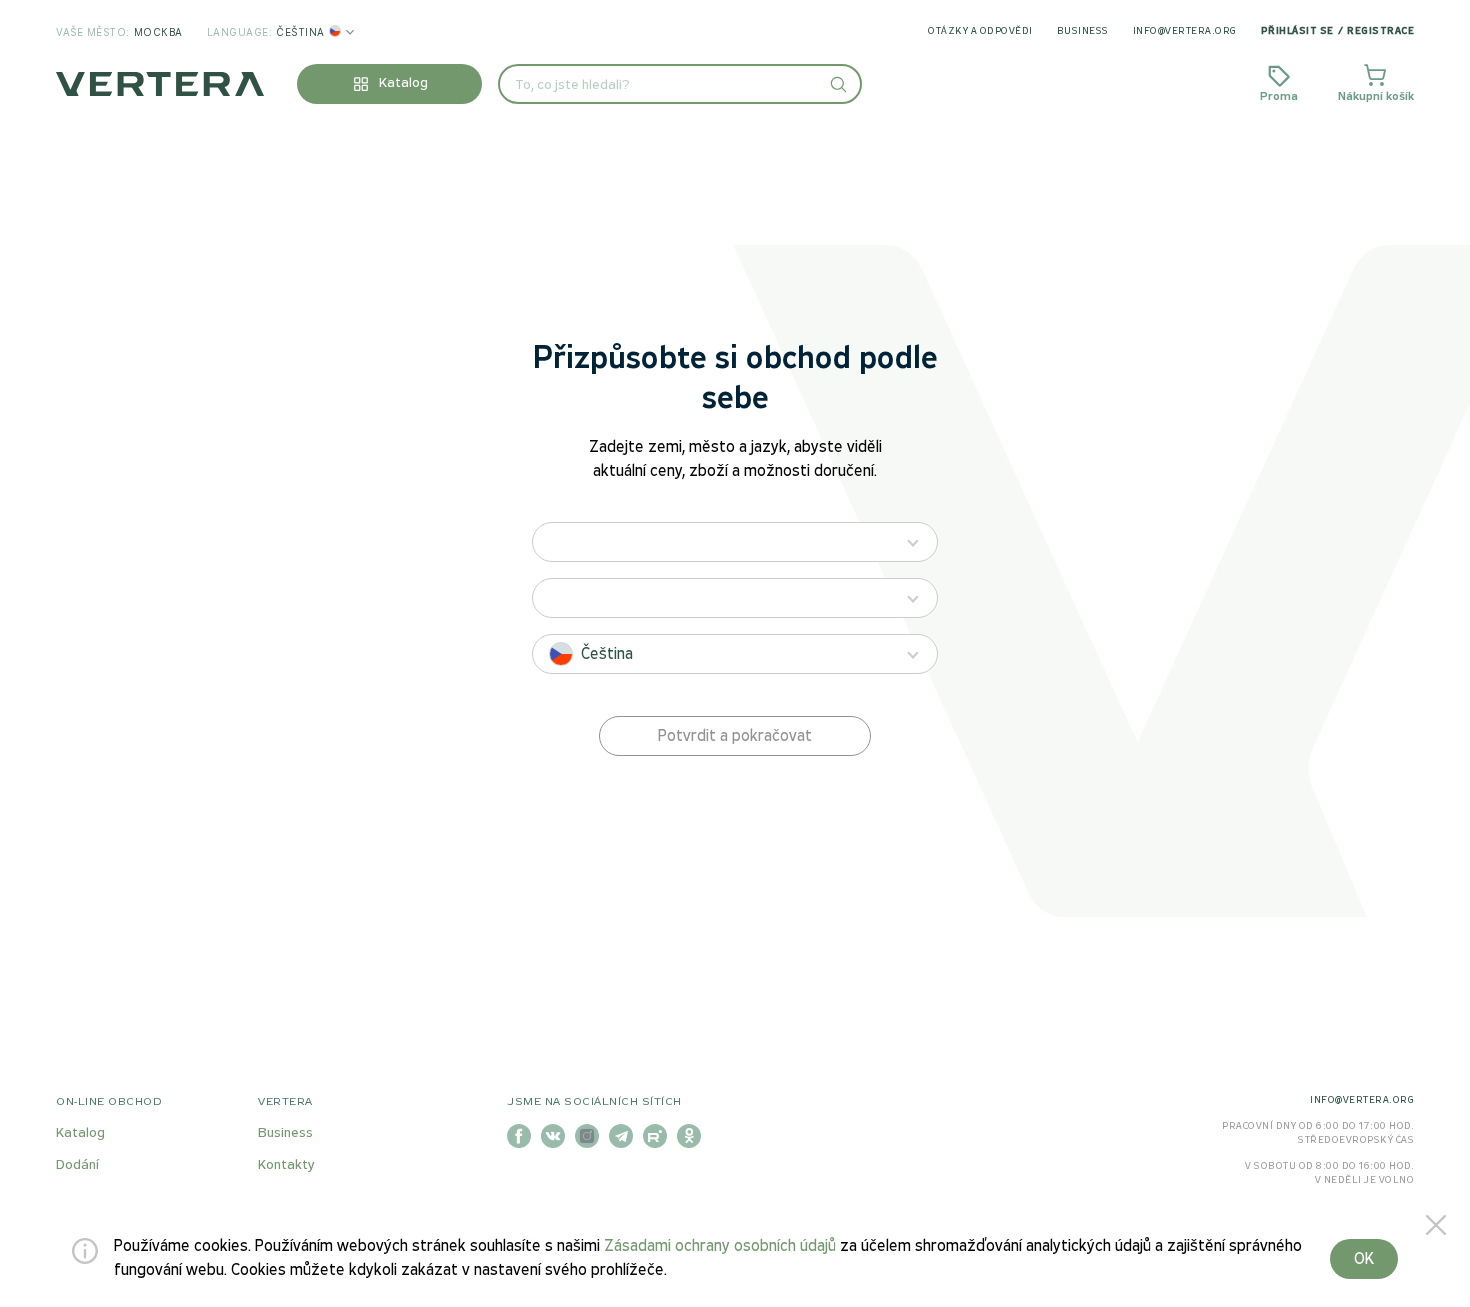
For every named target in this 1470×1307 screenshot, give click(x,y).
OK (1364, 1259)
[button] (837, 84)
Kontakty (286, 1165)
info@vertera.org (1185, 31)
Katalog (80, 1133)
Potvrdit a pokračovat (735, 736)
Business (1083, 31)
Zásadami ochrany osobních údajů (720, 1246)
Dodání (77, 1165)
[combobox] (680, 84)
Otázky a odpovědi (980, 31)
